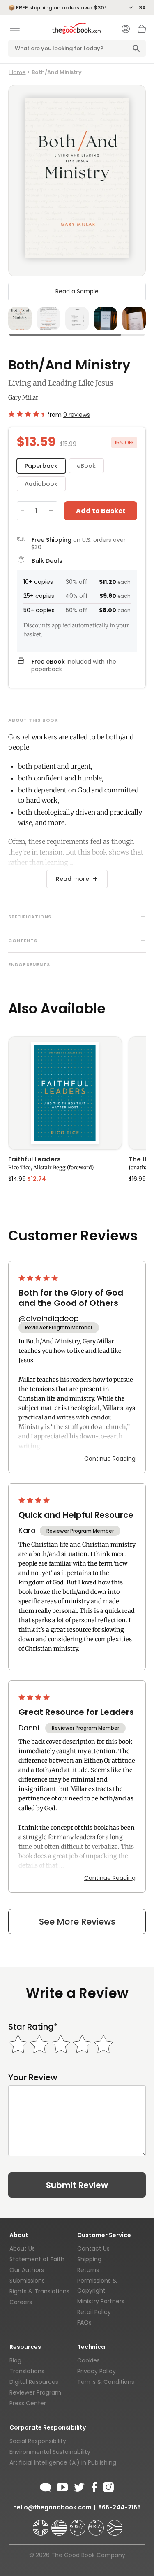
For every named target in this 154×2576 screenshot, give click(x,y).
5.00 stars (39, 1278)
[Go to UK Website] (41, 2524)
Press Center (28, 2403)
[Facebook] (94, 2486)
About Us (22, 2248)
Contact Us (93, 2248)
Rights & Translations (39, 2291)
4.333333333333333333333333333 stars (26, 414)
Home (18, 72)
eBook (86, 466)
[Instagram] (108, 2486)
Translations (27, 2371)
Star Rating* (33, 2027)
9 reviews (77, 415)
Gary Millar (23, 397)
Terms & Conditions (106, 2382)
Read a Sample (77, 291)
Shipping (89, 2259)
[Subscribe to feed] (46, 2486)
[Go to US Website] (60, 2524)
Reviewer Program (35, 2392)
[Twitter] (78, 2486)
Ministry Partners (101, 2301)
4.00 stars (35, 1500)
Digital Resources (34, 2382)
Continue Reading (110, 1459)
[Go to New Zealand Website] (97, 2524)
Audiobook (41, 484)
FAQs (84, 2323)
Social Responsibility (38, 2441)
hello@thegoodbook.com (52, 2507)
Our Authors (27, 2270)
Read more (72, 879)
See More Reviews (77, 1922)
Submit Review (77, 2185)
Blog (15, 2360)
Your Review (33, 2078)
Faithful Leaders (34, 1160)
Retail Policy (94, 2312)
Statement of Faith (37, 2259)
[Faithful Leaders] (65, 1093)
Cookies (88, 2360)
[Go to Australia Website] (78, 2524)
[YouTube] (62, 2486)
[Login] (126, 30)
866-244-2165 (120, 2507)
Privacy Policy (97, 2371)
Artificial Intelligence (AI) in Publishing (63, 2462)
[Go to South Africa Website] (115, 2524)
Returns (88, 2270)
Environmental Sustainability (50, 2452)
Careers (21, 2302)
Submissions (27, 2281)
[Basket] (142, 31)
